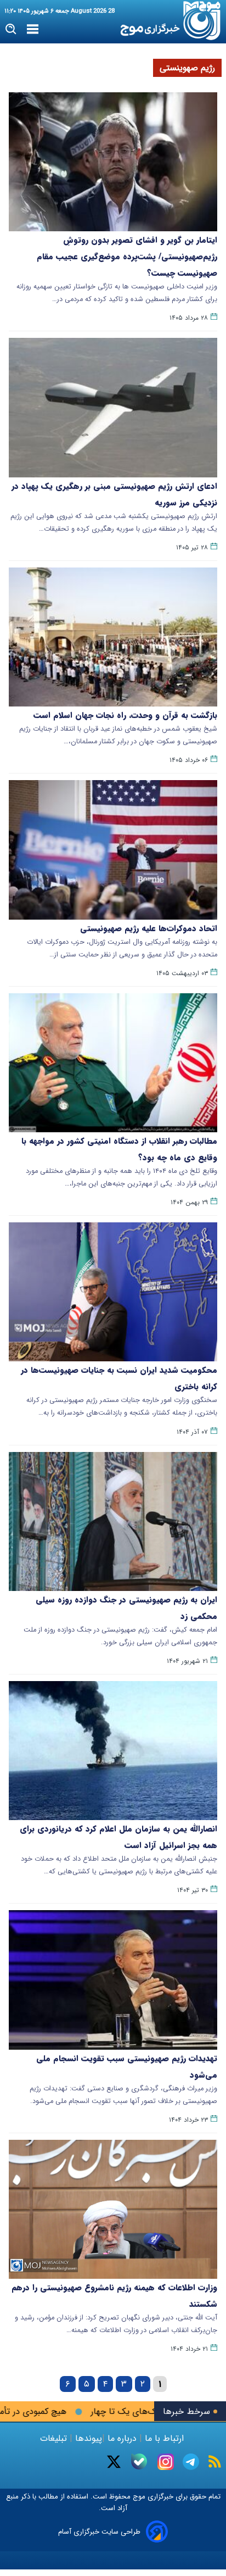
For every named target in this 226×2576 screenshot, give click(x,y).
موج (138, 2497)
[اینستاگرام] (166, 2462)
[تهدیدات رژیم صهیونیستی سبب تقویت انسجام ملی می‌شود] (113, 1980)
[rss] (215, 2461)
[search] (11, 29)
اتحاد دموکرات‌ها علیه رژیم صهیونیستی (149, 928)
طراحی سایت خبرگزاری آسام (99, 2532)
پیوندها (87, 2438)
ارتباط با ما (164, 2438)
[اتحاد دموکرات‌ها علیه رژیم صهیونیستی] (113, 850)
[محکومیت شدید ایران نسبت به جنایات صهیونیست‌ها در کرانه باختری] (113, 1292)
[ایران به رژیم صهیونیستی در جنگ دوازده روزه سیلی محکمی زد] (113, 1521)
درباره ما (122, 2438)
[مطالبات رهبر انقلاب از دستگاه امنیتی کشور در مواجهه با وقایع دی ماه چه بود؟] (113, 1063)
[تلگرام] (191, 2462)
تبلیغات (55, 2438)
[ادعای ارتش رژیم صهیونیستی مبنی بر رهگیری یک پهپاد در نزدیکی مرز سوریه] (113, 407)
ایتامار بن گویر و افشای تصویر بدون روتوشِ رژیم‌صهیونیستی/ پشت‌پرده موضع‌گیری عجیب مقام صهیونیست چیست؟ (127, 257)
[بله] (139, 2461)
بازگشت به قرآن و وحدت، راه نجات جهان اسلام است (125, 715)
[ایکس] (114, 2462)
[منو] (33, 30)
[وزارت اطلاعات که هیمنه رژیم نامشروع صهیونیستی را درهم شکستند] (113, 2209)
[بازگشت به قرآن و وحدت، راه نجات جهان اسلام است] (113, 637)
